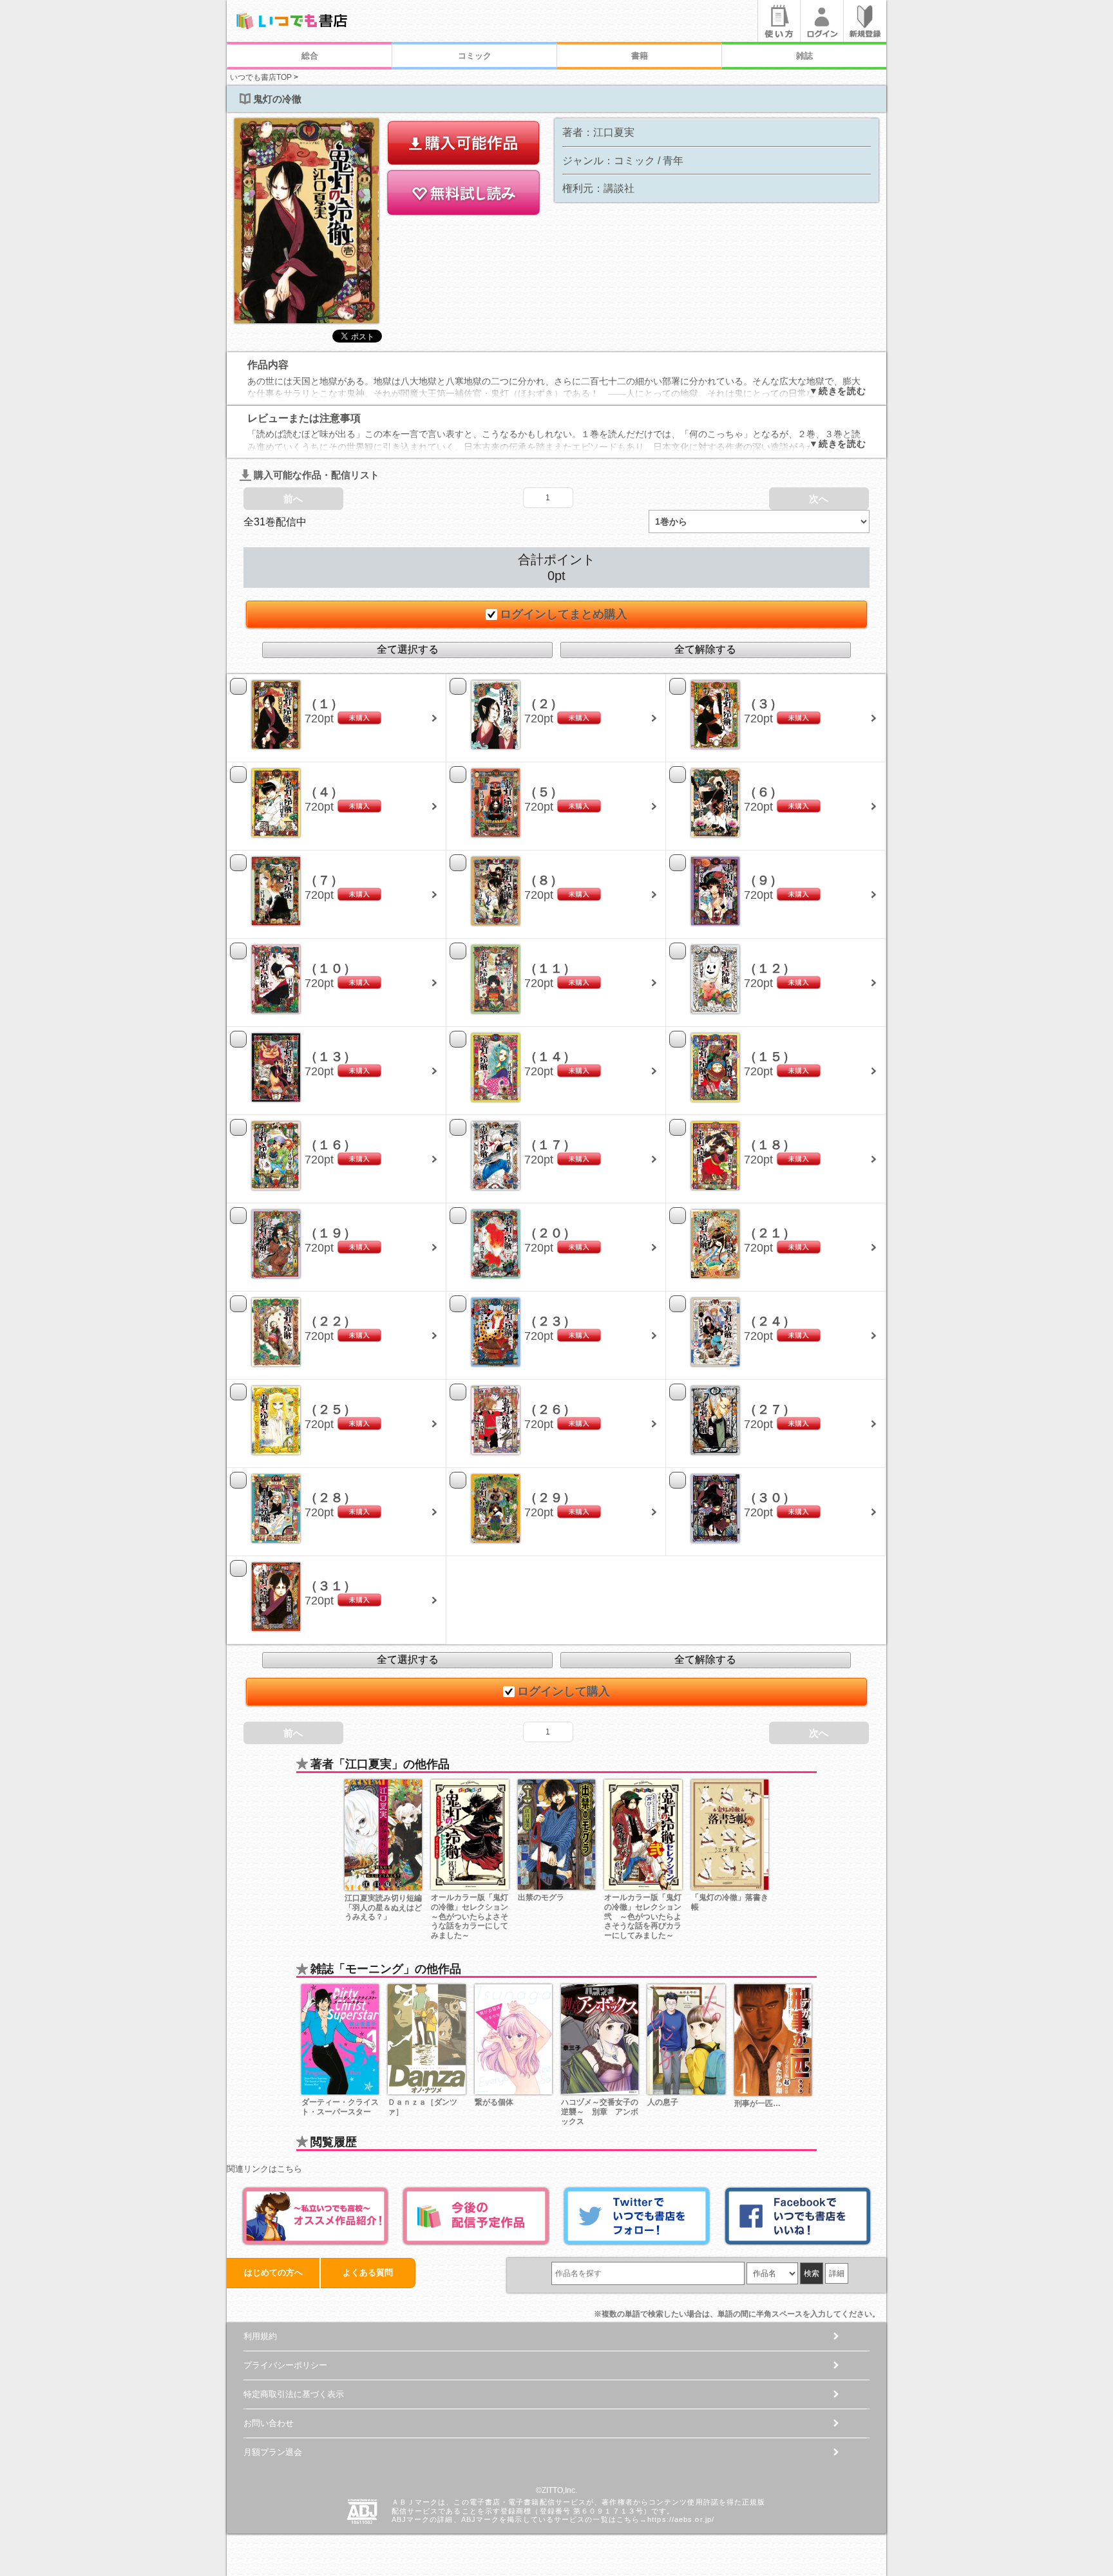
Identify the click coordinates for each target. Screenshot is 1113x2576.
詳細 (837, 2273)
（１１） (550, 968)
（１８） (770, 1145)
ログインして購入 (564, 1691)
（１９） (330, 1233)
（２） (544, 704)
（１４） (550, 1057)
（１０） (330, 968)
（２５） (330, 1409)
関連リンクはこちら (264, 2169)
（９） (763, 880)
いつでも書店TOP (261, 77)
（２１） (770, 1233)
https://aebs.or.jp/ (681, 2519)
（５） (544, 792)
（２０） (550, 1233)
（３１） (330, 1586)
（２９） (550, 1498)
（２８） (330, 1498)
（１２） (770, 968)
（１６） (330, 1145)
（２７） (770, 1409)
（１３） (330, 1057)
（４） (324, 792)
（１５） (770, 1057)
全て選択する (408, 649)
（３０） (770, 1498)
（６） (763, 792)
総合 (310, 56)
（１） (324, 704)
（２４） (770, 1321)
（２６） (550, 1409)
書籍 (640, 56)
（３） (763, 704)
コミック (475, 56)
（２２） (330, 1321)
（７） (324, 880)
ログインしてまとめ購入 (564, 614)
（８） (544, 880)
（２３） (550, 1321)
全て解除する (705, 649)
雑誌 (804, 56)
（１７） (550, 1145)
